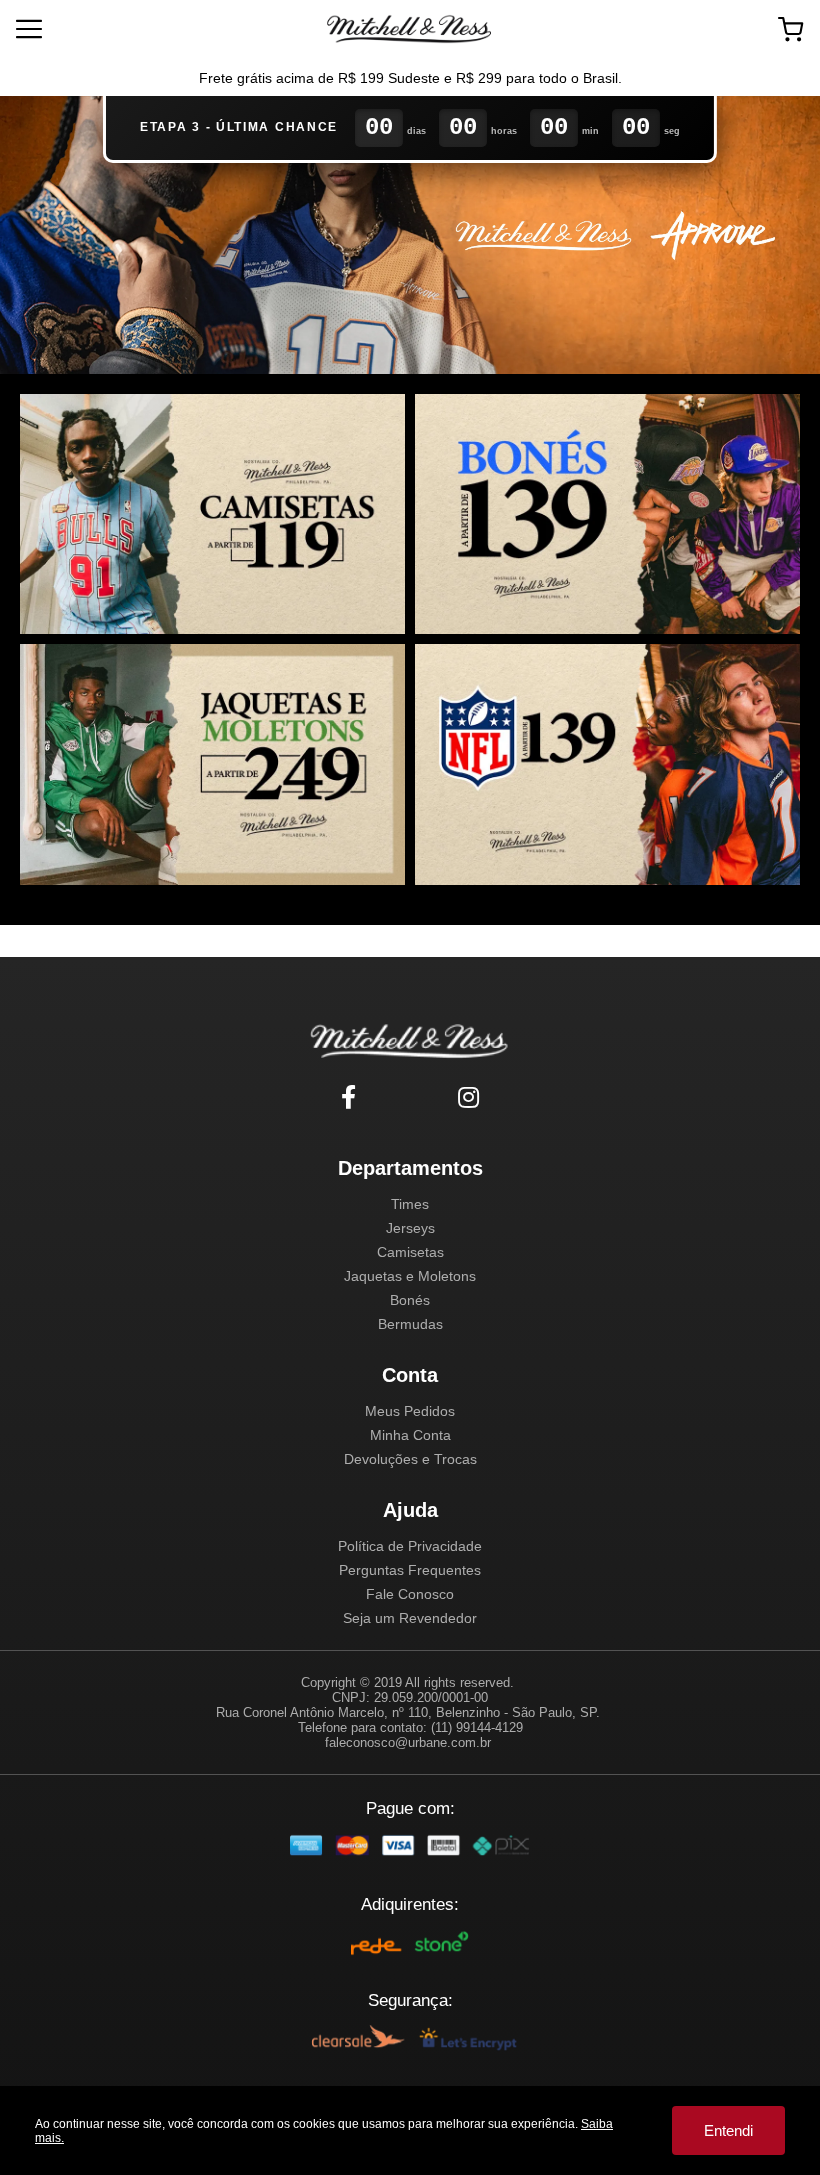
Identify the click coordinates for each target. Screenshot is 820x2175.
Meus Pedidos (410, 1411)
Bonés (410, 1300)
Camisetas (410, 1252)
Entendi (728, 2130)
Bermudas (410, 1324)
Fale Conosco (410, 1594)
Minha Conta (410, 1435)
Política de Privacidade (410, 1546)
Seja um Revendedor (410, 1618)
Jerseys (410, 1228)
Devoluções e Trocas (410, 1459)
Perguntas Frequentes (410, 1570)
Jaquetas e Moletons (410, 1276)
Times (410, 1204)
